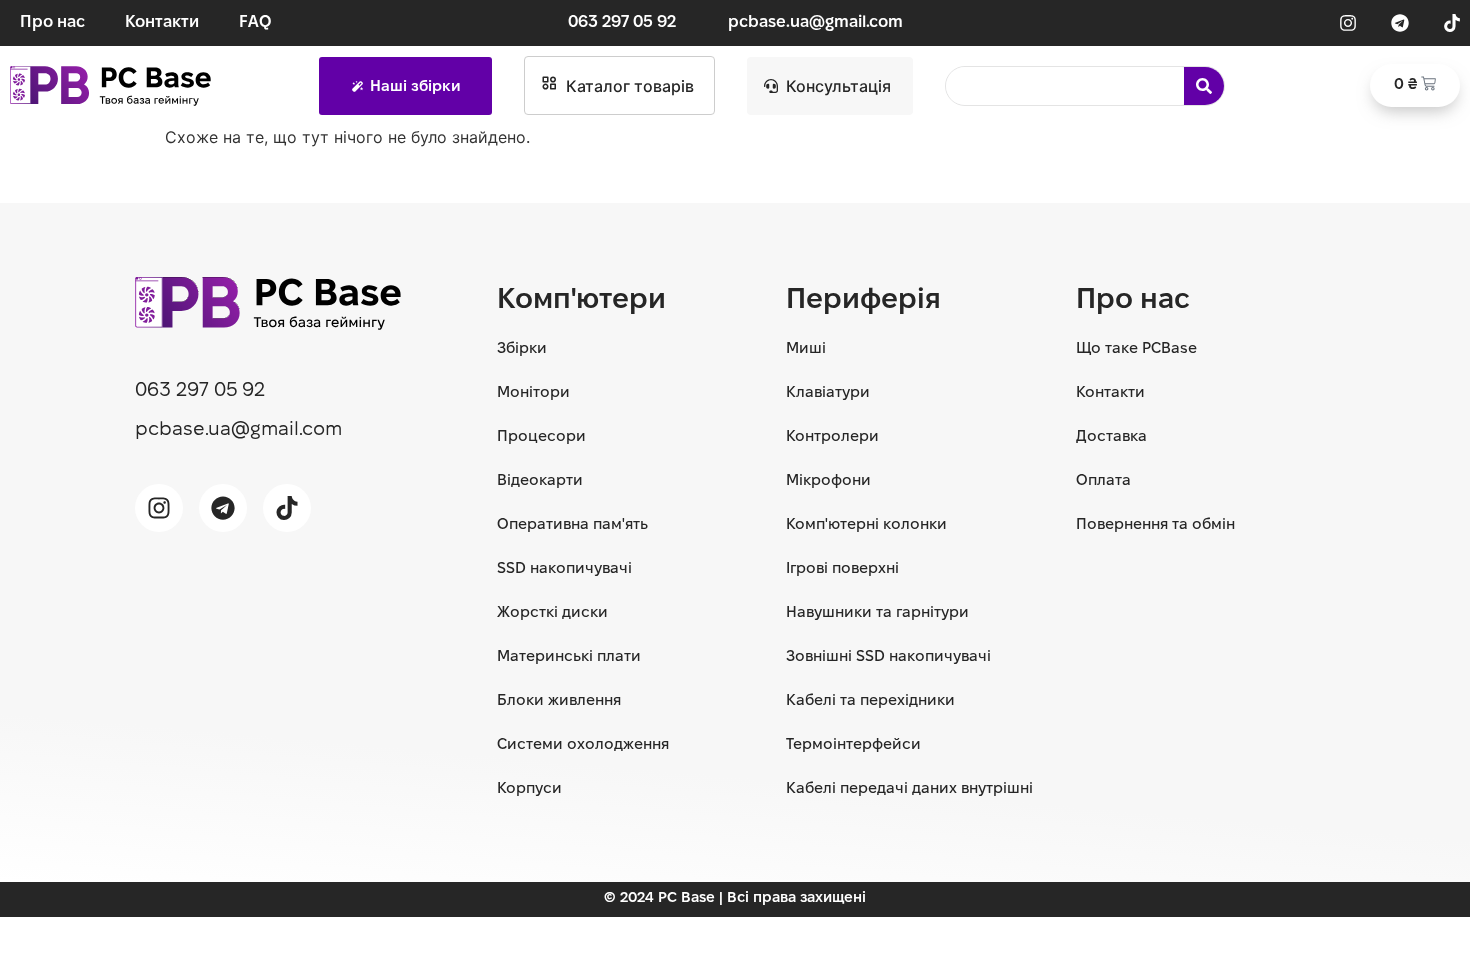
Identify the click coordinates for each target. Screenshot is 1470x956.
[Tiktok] (1452, 23)
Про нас (52, 22)
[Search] (1204, 86)
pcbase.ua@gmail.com (815, 22)
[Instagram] (1348, 23)
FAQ (255, 22)
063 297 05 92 (622, 22)
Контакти (162, 22)
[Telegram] (1400, 23)
